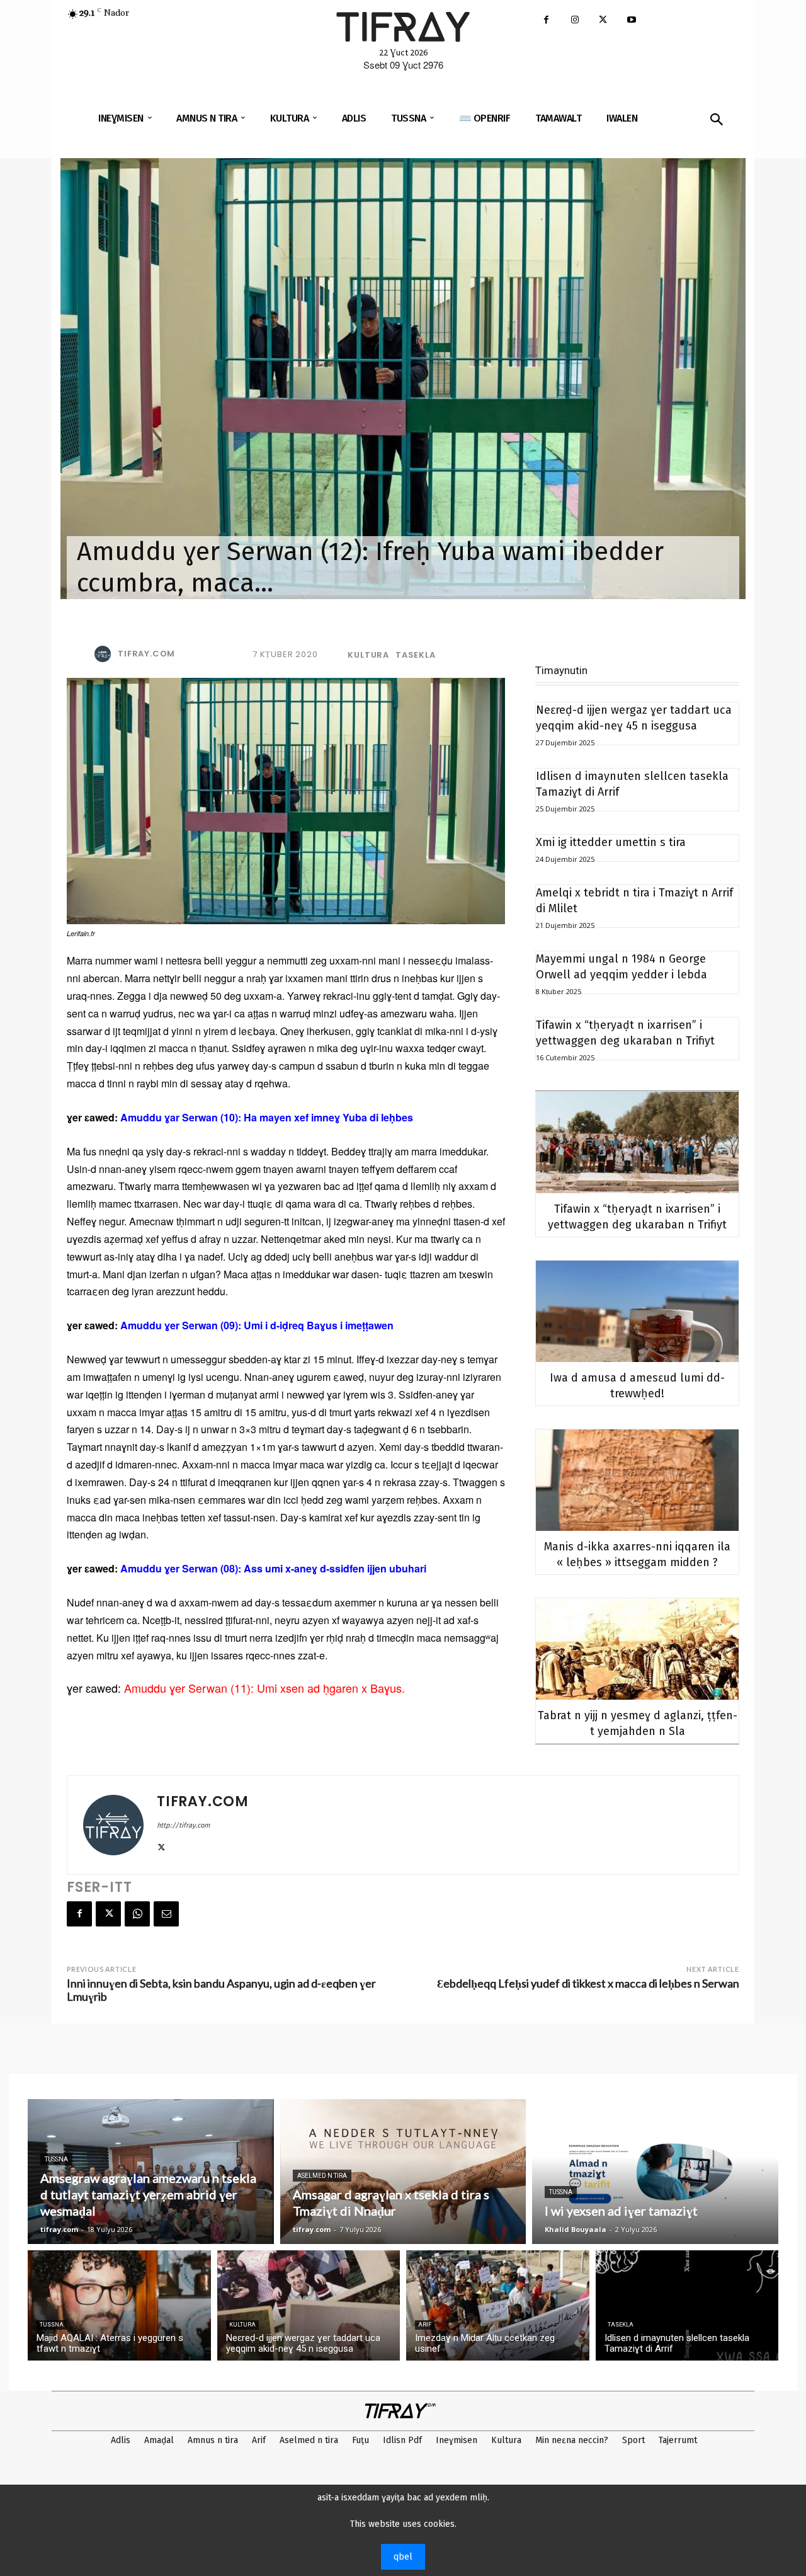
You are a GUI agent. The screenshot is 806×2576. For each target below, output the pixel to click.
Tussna (56, 2159)
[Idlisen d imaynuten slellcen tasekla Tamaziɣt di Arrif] (687, 2305)
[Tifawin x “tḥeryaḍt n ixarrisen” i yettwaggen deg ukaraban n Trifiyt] (637, 1142)
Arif (425, 2325)
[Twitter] (603, 20)
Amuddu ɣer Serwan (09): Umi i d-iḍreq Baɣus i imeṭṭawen (257, 1325)
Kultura (368, 655)
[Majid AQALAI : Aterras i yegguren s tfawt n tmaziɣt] (119, 2305)
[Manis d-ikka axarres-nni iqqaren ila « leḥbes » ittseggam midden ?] (637, 1480)
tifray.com (146, 654)
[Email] (166, 1914)
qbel (403, 2557)
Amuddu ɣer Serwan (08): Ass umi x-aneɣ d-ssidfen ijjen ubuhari (273, 1568)
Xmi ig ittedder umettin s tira (611, 842)
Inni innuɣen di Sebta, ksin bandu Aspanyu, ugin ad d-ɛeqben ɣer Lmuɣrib (221, 1990)
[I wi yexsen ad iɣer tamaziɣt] (655, 2172)
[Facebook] (546, 20)
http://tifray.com (183, 1825)
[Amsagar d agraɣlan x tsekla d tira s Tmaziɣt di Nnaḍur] (403, 2172)
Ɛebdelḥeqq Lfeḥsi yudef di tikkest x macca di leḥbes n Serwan (588, 1983)
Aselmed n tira (322, 2176)
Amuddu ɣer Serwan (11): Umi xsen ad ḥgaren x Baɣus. (264, 1688)
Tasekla (416, 655)
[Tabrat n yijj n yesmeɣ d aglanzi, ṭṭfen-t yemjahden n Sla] (637, 1649)
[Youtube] (631, 20)
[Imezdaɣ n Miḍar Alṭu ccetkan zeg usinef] (498, 2305)
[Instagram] (575, 20)
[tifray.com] (105, 654)
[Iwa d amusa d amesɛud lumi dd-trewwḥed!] (637, 1311)
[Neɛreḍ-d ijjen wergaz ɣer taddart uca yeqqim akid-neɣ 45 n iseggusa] (309, 2305)
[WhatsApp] (137, 1914)
